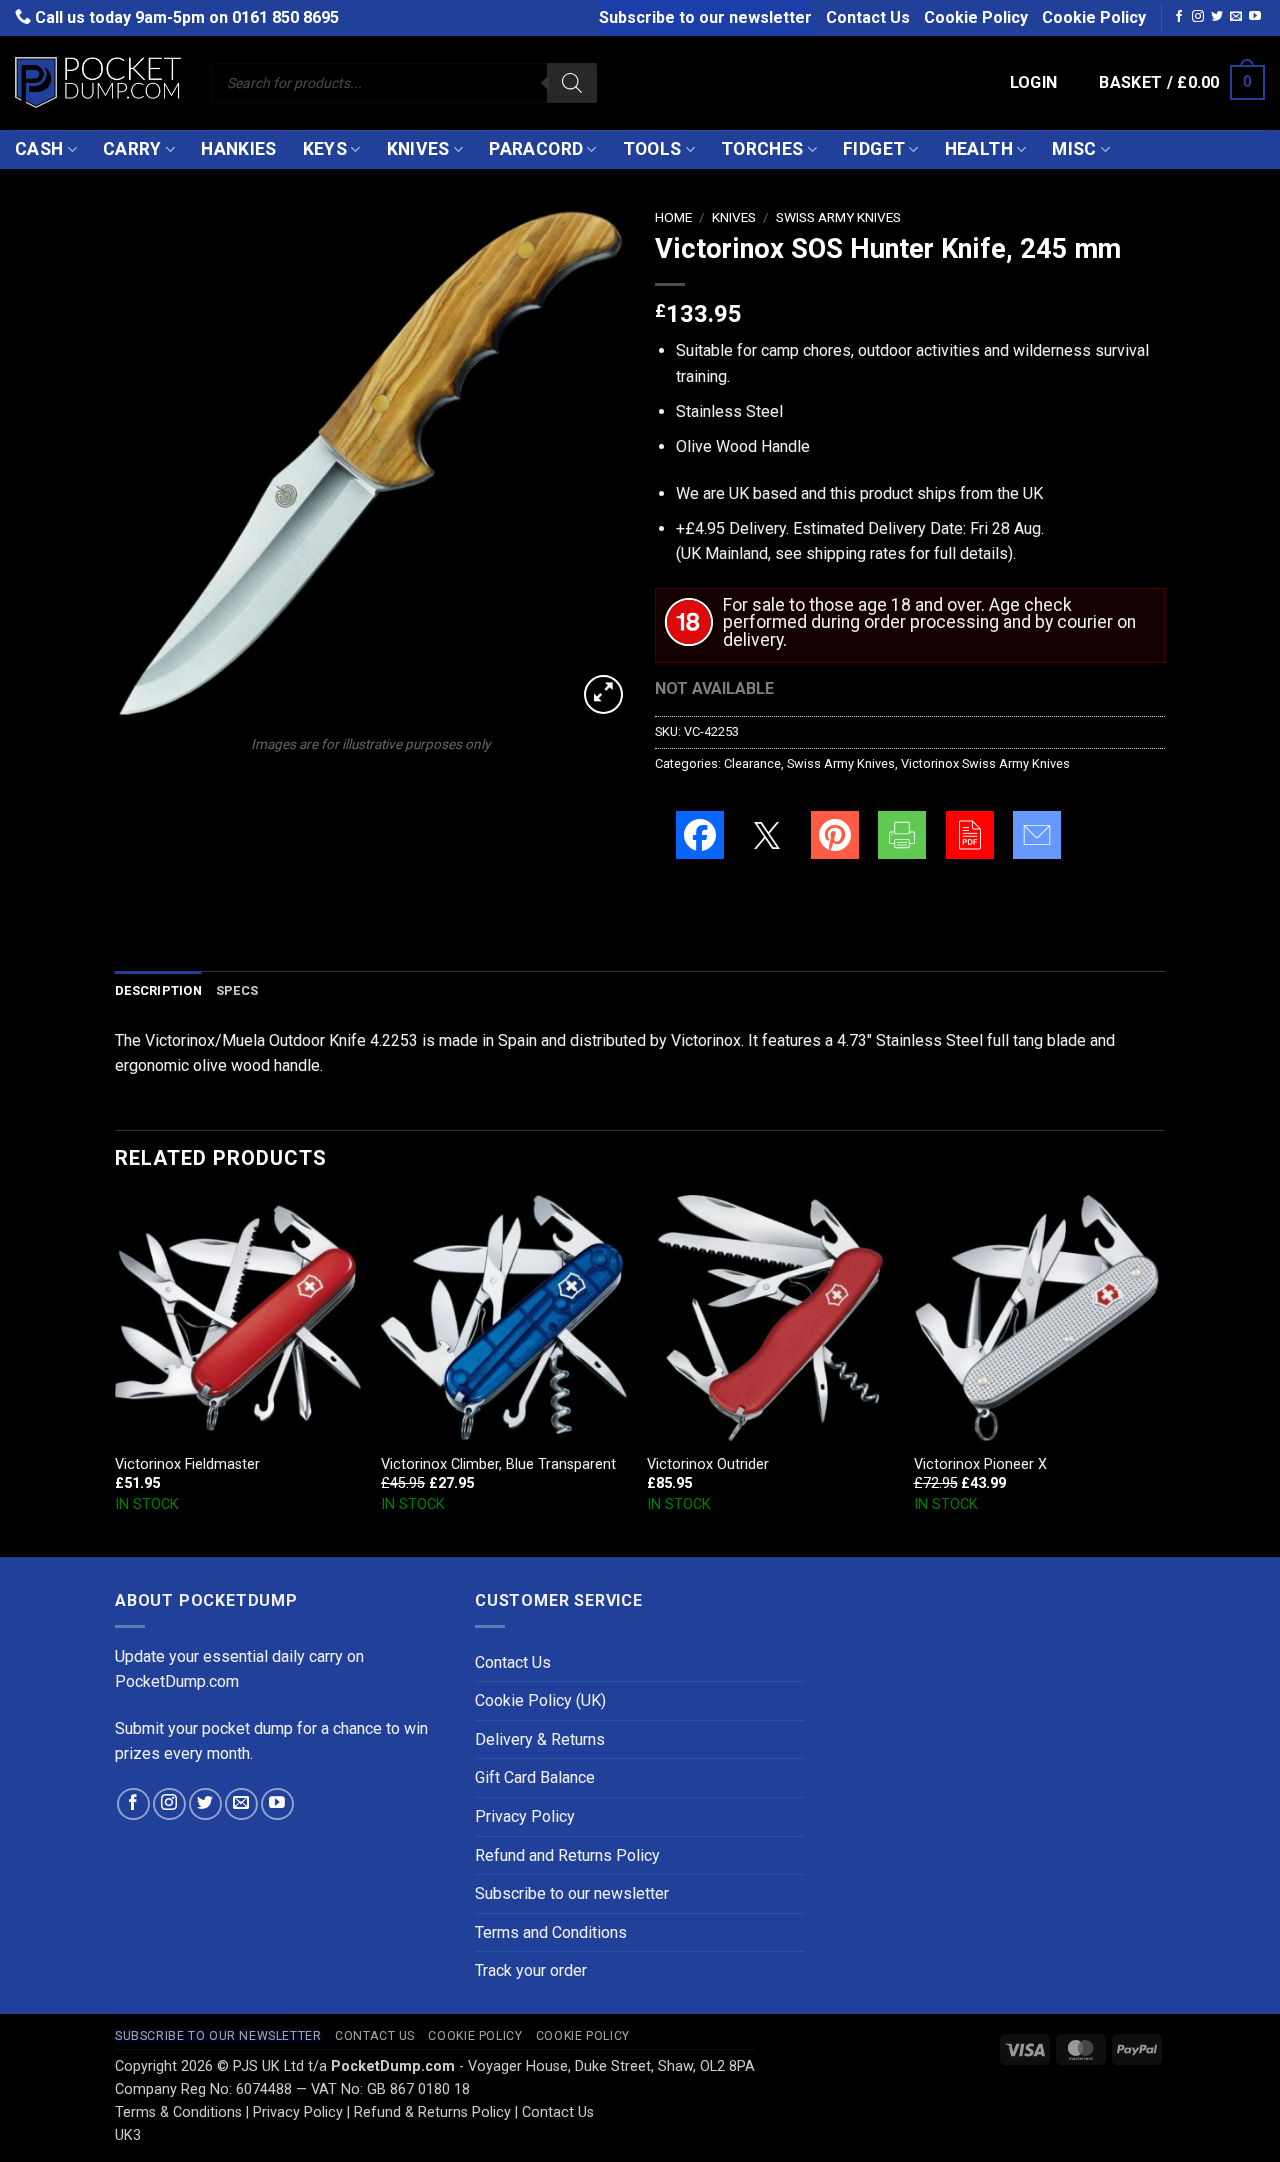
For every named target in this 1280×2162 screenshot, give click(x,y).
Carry (132, 149)
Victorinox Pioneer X (980, 1464)
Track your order (531, 1970)
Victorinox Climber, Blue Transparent (498, 1464)
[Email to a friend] (1037, 835)
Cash (39, 149)
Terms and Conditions (551, 1932)
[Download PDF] (970, 835)
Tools (652, 149)
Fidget (874, 149)
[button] (1034, 83)
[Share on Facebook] (700, 835)
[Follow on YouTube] (1255, 17)
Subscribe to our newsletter (705, 17)
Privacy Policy (525, 1816)
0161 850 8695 (285, 17)
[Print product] (902, 835)
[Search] (572, 83)
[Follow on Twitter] (1217, 17)
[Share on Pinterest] (835, 835)
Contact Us (868, 17)
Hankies (238, 149)
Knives (418, 149)
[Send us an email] (1236, 17)
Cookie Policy (976, 17)
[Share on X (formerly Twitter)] (767, 835)
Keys (325, 149)
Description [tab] (158, 990)
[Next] (1159, 1374)
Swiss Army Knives (838, 217)
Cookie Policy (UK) (540, 1700)
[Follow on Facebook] (1179, 17)
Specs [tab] (237, 990)
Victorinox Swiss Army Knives (985, 763)
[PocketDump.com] (98, 82)
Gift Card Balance (535, 1777)
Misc (1074, 149)
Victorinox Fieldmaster (187, 1464)
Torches (762, 149)
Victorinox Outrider (708, 1464)
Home (673, 217)
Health (979, 149)
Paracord (536, 149)
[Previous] (116, 1374)
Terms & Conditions (178, 2112)
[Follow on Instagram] (1198, 17)
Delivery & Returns (540, 1739)
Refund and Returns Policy (567, 1855)
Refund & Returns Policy (432, 2112)
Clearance (752, 763)
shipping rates (856, 553)
